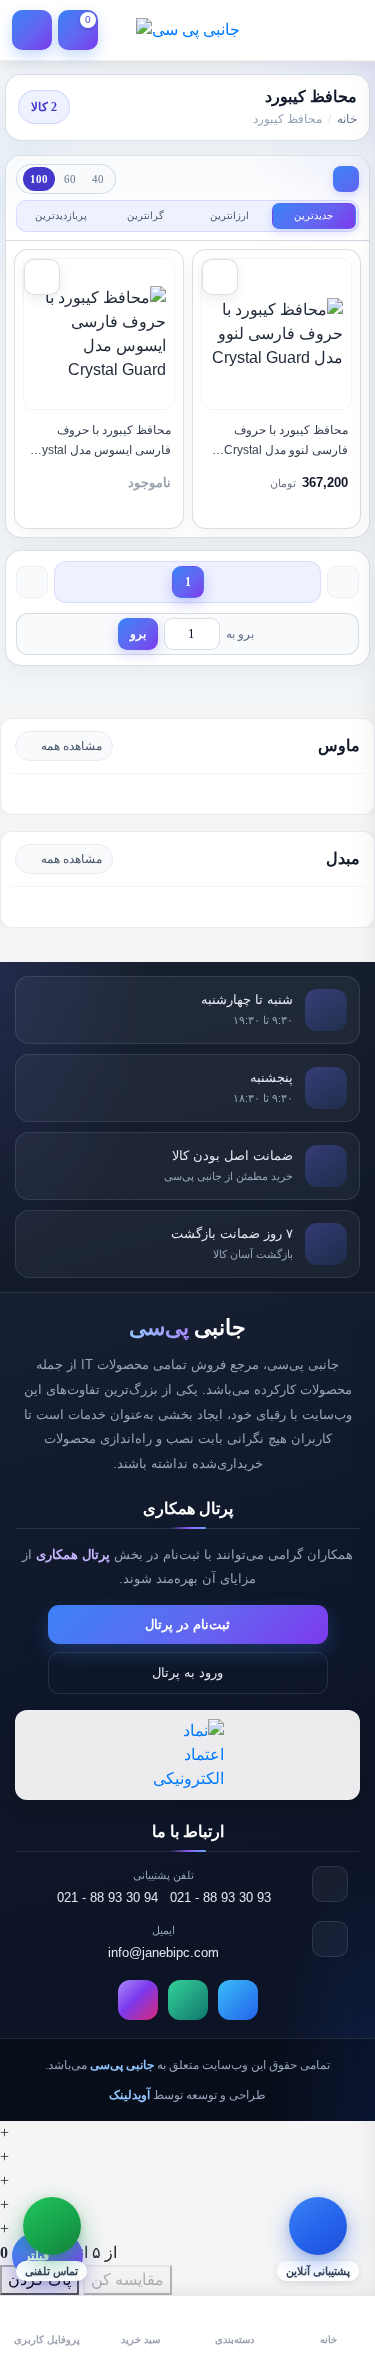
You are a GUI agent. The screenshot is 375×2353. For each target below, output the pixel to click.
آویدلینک (129, 2095)
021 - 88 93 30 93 (220, 1897)
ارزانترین (229, 215)
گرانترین (145, 215)
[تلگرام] (238, 2000)
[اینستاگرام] (138, 2000)
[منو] (343, 30)
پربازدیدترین (61, 215)
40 (98, 179)
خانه (347, 119)
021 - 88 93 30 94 (107, 1897)
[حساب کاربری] (32, 30)
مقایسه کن (127, 2279)
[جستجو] (297, 30)
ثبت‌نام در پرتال (187, 1624)
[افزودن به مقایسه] (220, 277)
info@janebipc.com (163, 1952)
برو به (240, 634)
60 (70, 179)
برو (138, 634)
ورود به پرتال (187, 1672)
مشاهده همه (71, 746)
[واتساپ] (188, 2000)
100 (39, 179)
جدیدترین (313, 215)
